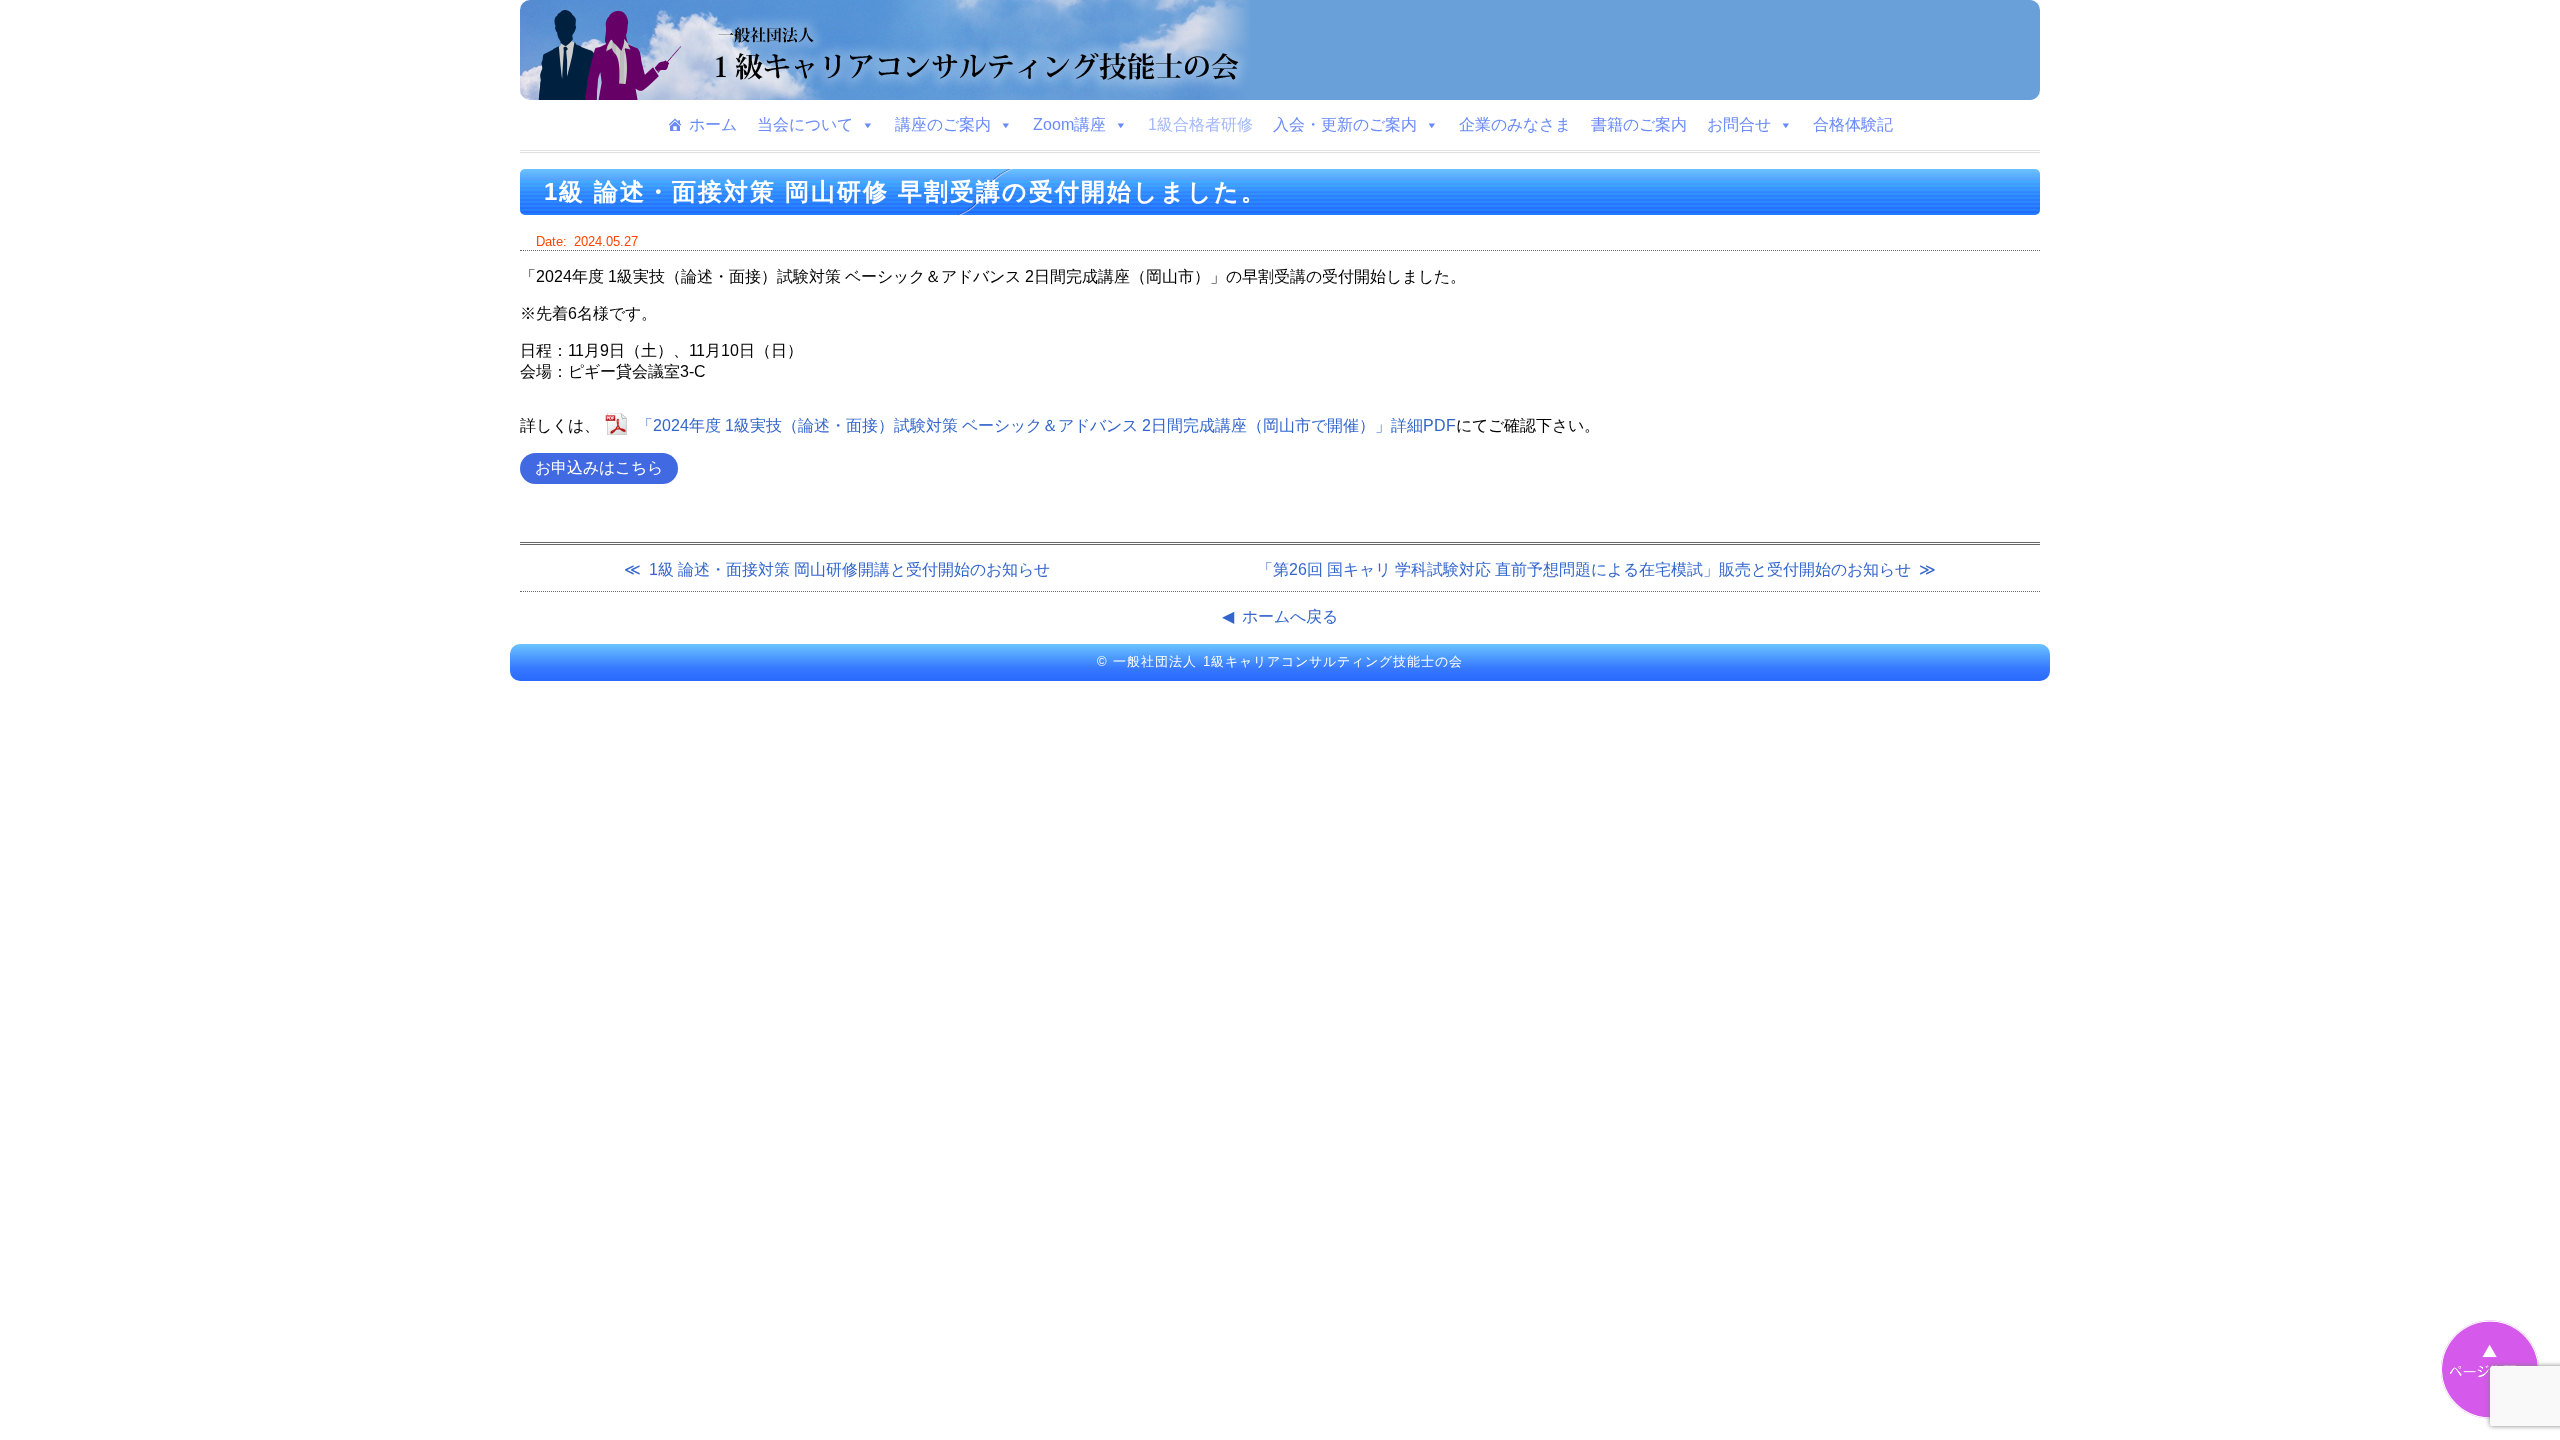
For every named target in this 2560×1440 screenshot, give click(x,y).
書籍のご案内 (1639, 124)
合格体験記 (1853, 124)
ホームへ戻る (1290, 616)
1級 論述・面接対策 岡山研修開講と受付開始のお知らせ (849, 569)
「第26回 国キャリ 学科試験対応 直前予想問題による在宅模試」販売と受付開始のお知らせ (1584, 569)
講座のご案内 (943, 124)
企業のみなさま (1515, 124)
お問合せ (1739, 124)
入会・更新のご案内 (1345, 124)
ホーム (713, 124)
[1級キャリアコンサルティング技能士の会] (1280, 50)
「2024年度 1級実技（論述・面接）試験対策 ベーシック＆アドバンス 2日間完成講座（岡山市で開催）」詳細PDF (1046, 425)
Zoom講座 (1069, 124)
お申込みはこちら (599, 467)
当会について (805, 124)
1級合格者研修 (1200, 124)
